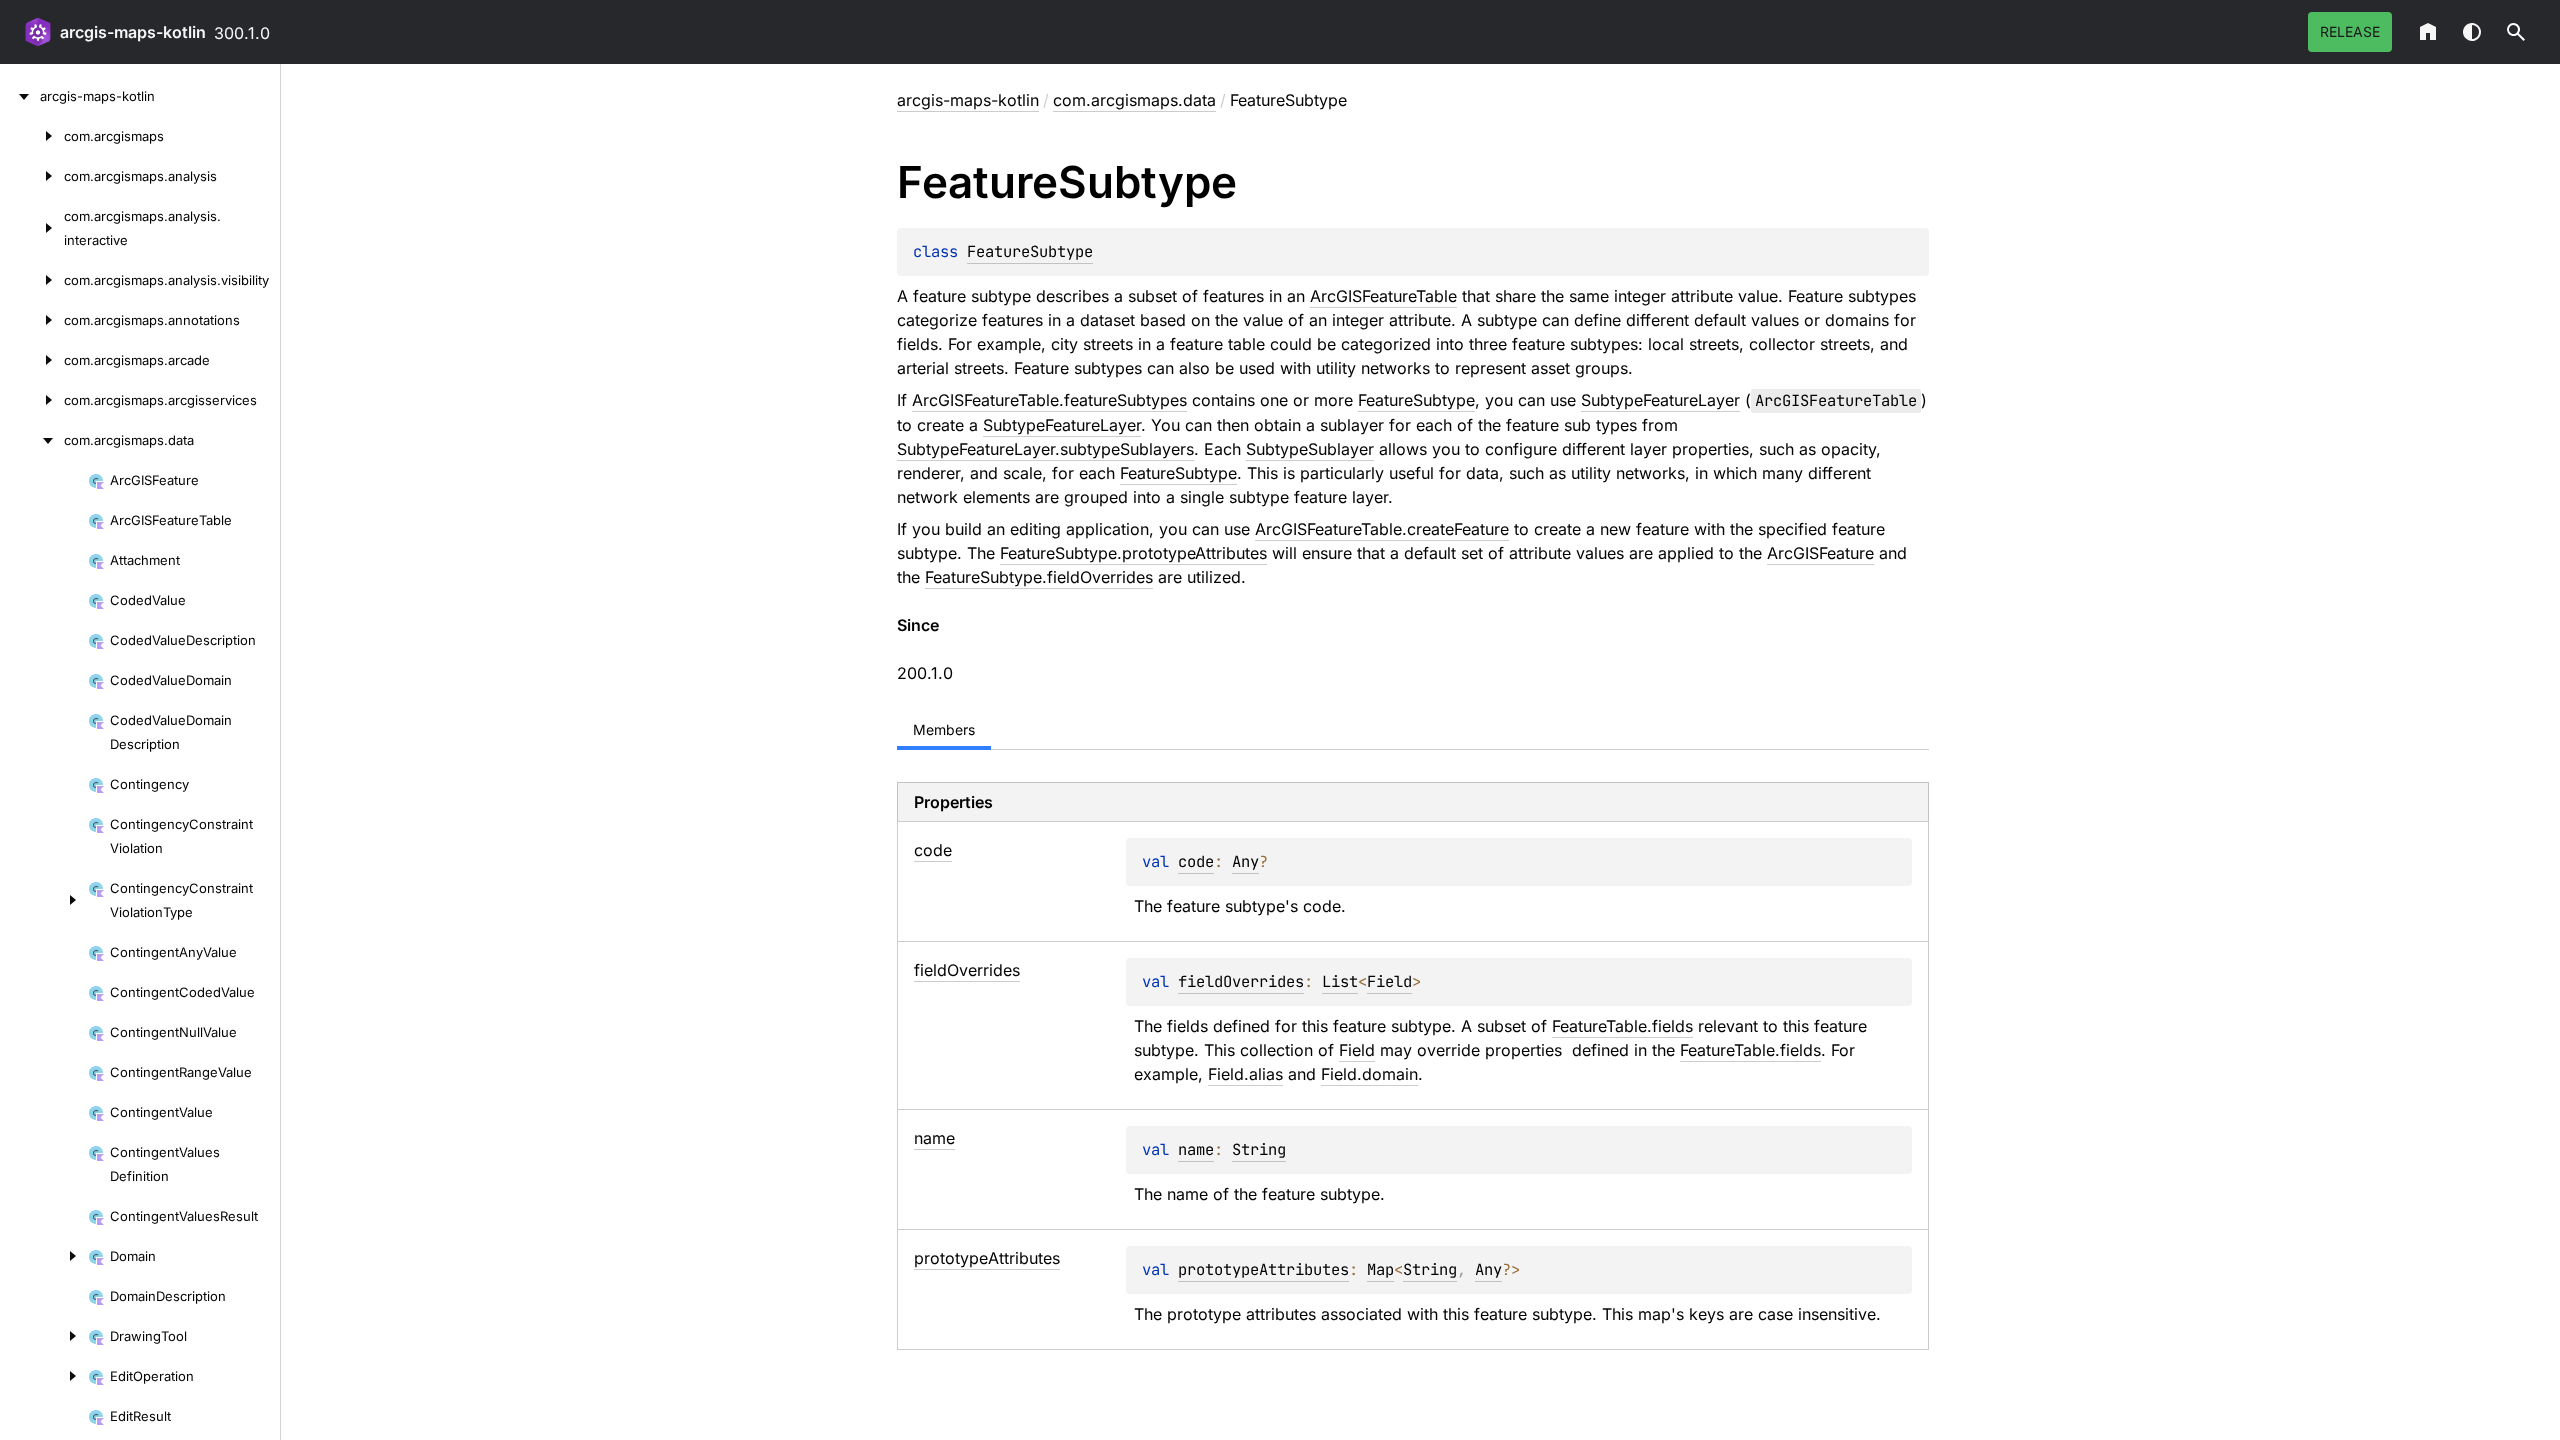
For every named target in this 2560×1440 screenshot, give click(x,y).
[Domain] (44, 1256)
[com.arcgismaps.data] (32, 440)
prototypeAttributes (1263, 1269)
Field (1389, 981)
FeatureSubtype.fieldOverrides (1039, 577)
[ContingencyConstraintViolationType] (44, 900)
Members (944, 729)
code (1196, 861)
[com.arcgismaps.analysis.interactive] (32, 228)
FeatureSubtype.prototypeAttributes (1133, 553)
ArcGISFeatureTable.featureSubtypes (1049, 400)
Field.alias (1245, 1074)
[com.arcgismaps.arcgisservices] (32, 400)
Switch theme (2472, 32)
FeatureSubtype (1030, 251)
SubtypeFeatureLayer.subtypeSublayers (1045, 449)
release (2350, 31)
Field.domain (1369, 1074)
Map (1380, 1269)
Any (1245, 861)
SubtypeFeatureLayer (1660, 400)
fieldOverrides (1241, 981)
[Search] (2516, 32)
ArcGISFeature (1820, 553)
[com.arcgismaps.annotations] (32, 320)
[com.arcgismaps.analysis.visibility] (32, 280)
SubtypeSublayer (1310, 449)
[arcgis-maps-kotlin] (20, 96)
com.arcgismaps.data (1134, 100)
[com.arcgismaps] (32, 136)
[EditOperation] (44, 1376)
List (1340, 981)
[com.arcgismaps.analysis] (32, 176)
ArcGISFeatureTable (1383, 296)
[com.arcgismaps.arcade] (32, 360)
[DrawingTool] (44, 1336)
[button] (2516, 32)
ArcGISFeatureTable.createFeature (1382, 529)
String (1259, 1149)
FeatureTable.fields (1622, 1026)
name (1196, 1149)
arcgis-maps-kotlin (133, 32)
